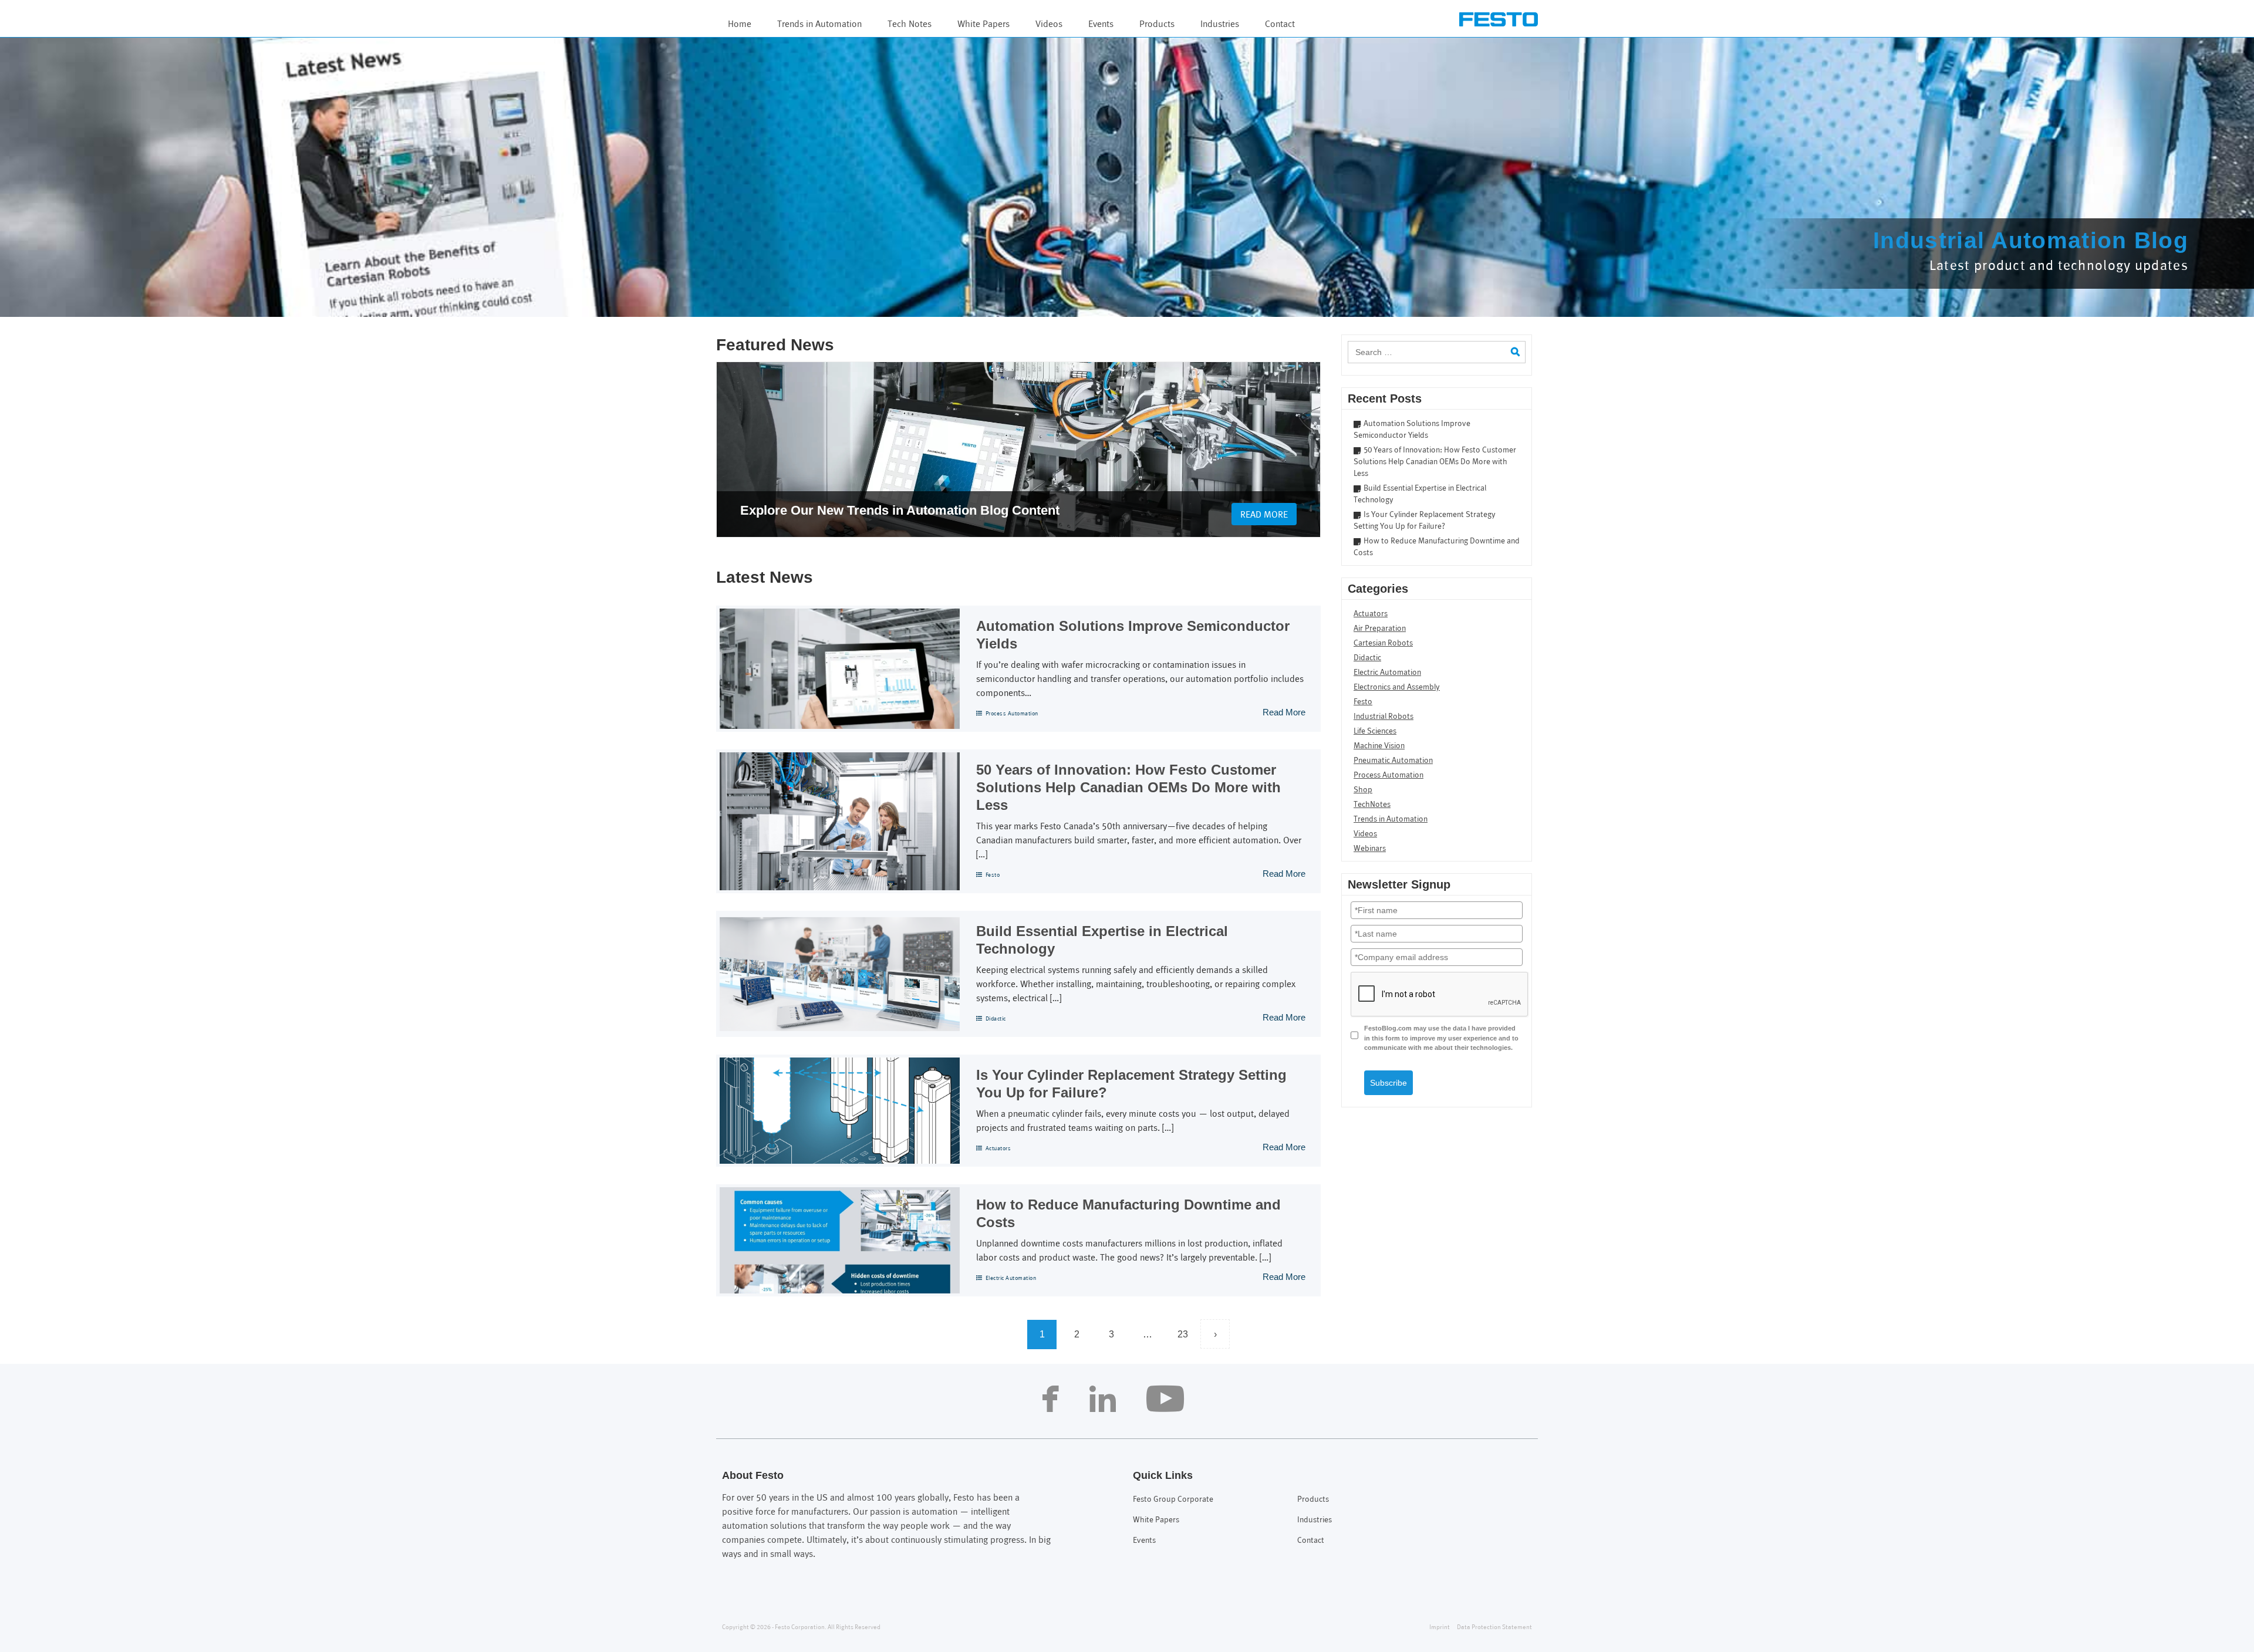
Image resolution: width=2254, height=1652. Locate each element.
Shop (1363, 790)
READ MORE (1264, 515)
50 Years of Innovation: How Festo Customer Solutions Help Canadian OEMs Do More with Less (1128, 787)
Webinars (1370, 849)
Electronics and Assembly (1397, 688)
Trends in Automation (819, 24)
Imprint (1440, 1627)
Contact (1280, 24)
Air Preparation (1380, 629)
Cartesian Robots (1383, 643)
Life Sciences (1375, 732)
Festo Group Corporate (1173, 1500)
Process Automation (1012, 714)
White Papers (983, 24)
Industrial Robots (1384, 717)
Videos (1049, 24)
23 (1183, 1334)
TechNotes (1372, 805)
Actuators (998, 1149)
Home (740, 24)
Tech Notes (910, 24)
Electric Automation (1011, 1278)
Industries (1220, 24)
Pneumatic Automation (1393, 761)
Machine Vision (1379, 746)
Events (1101, 24)
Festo (993, 875)
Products (1157, 24)
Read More (1284, 712)
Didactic (996, 1019)
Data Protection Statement (1494, 1627)
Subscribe (1388, 1083)
